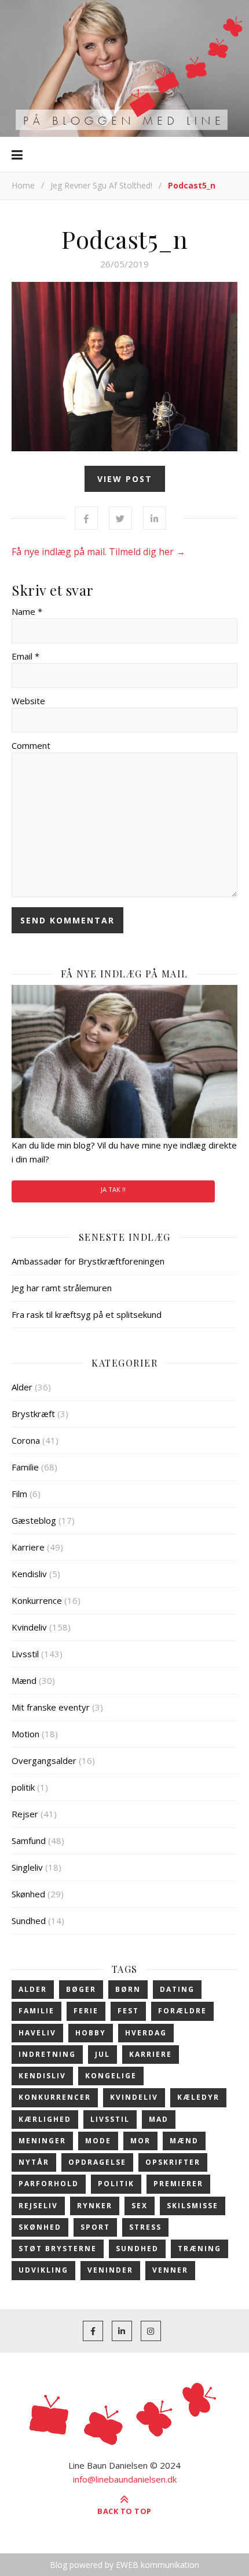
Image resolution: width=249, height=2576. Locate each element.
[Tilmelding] (124, 1061)
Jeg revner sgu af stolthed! (101, 185)
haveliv (37, 2033)
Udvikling (43, 2270)
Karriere (28, 1547)
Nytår (34, 2162)
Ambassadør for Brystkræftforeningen (88, 1261)
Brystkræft (33, 1414)
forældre (182, 2011)
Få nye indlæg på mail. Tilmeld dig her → (98, 552)
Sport (95, 2227)
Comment (31, 745)
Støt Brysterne (58, 2249)
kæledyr (198, 2097)
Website (28, 701)
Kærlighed (45, 2119)
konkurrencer (55, 2097)
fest (128, 2011)
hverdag (146, 2033)
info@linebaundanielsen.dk (125, 2479)
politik (23, 1787)
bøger (81, 1989)
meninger (42, 2141)
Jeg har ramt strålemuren (62, 1288)
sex (140, 2206)
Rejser (25, 1814)
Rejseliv (38, 2206)
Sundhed (29, 1921)
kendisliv (42, 2076)
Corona (26, 1440)
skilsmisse (193, 2206)
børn (128, 1989)
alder (33, 1989)
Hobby (91, 2033)
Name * (27, 611)
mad (159, 2119)
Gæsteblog (34, 1520)
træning (199, 2249)
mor (140, 2141)
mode (98, 2141)
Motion (25, 1734)
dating (177, 1989)
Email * (25, 656)
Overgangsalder (44, 1760)
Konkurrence (37, 1600)
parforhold (49, 2184)
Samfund (29, 1840)
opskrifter (173, 2162)
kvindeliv (134, 2097)
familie (36, 2011)
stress (145, 2227)
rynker (95, 2206)
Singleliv (27, 1867)
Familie (25, 1467)
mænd (184, 2141)
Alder (22, 1387)
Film (19, 1494)
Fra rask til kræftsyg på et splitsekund (87, 1314)
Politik (116, 2184)
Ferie (86, 2011)
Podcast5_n (124, 239)
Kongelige (111, 2076)
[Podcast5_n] (124, 367)
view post (125, 479)
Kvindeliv (29, 1627)
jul (102, 2054)
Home (23, 185)
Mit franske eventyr (51, 1707)
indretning (47, 2054)
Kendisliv (29, 1574)
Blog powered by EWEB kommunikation (124, 2565)
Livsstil (25, 1654)
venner (170, 2270)
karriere (151, 2054)
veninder (110, 2270)
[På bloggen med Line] (124, 68)
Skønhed (28, 1894)
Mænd (24, 1680)
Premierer (178, 2184)
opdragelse (97, 2162)
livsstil (110, 2119)
